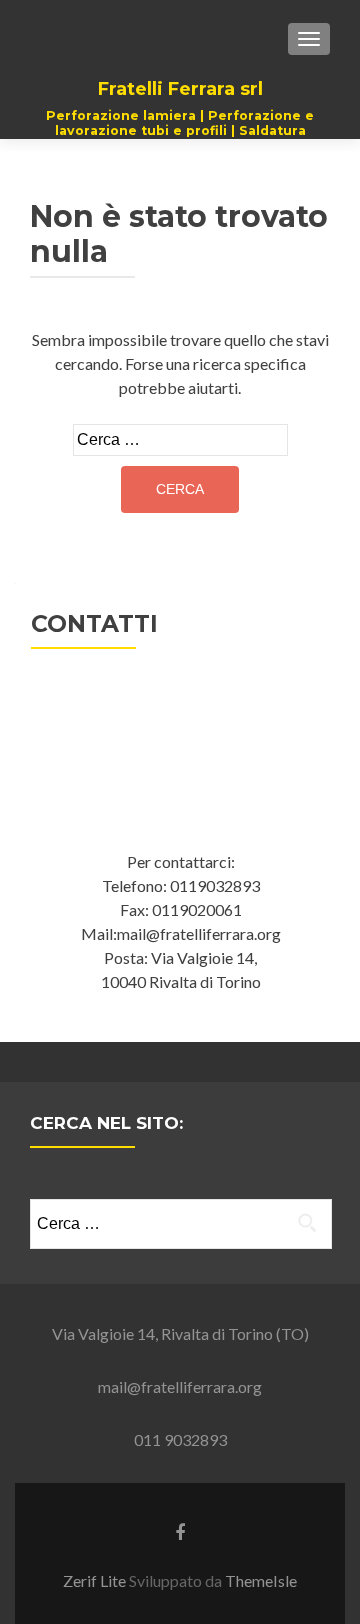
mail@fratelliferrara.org (180, 1386)
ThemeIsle (261, 1580)
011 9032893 (180, 1439)
